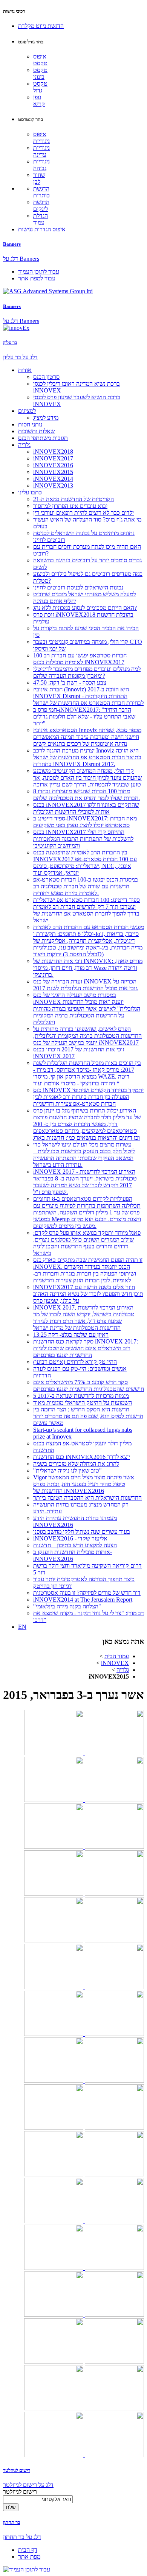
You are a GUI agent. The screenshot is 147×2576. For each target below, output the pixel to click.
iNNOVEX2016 (53, 465)
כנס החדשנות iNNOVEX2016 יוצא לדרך (82, 1457)
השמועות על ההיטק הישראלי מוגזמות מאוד (83, 1403)
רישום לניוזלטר (17, 2470)
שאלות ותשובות (36, 431)
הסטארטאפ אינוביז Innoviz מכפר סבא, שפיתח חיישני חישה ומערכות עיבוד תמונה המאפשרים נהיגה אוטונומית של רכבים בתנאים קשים (87, 737)
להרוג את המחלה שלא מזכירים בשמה (76, 1464)
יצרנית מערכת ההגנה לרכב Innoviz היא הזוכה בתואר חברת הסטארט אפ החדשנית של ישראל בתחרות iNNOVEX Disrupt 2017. (87, 757)
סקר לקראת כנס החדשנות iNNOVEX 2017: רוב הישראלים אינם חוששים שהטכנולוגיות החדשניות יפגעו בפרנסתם (86, 1348)
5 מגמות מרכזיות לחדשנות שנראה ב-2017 (81, 1396)
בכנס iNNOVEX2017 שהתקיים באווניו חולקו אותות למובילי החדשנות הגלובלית (86, 808)
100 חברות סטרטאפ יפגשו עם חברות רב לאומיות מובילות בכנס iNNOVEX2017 (80, 659)
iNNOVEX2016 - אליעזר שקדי (70, 1538)
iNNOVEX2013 (53, 486)
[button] (41, 26)
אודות (25, 370)
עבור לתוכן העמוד (39, 272)
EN (22, 1627)
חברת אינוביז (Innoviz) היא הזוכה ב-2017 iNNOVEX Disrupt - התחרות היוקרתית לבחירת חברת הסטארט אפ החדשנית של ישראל (88, 696)
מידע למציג (46, 418)
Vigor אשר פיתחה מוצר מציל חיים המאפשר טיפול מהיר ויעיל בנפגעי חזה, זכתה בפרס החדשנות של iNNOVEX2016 (84, 1484)
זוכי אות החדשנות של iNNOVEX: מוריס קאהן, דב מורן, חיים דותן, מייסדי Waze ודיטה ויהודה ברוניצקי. (88, 968)
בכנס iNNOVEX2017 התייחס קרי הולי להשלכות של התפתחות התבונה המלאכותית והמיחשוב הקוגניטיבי (83, 839)
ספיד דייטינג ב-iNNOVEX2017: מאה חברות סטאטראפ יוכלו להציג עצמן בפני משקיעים (85, 822)
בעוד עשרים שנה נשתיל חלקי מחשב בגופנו (82, 1532)
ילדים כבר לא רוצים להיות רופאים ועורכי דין (83, 513)
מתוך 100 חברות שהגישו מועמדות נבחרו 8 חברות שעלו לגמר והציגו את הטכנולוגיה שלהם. (87, 795)
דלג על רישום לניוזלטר (28, 2485)
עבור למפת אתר (37, 278)
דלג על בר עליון (20, 357)
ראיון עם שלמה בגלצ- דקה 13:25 (71, 1335)
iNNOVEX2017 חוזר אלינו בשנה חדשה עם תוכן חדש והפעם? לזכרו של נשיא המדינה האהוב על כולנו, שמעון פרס (88, 1294)
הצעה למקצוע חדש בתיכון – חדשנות (75, 1545)
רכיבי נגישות (14, 11)
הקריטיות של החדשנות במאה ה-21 (73, 499)
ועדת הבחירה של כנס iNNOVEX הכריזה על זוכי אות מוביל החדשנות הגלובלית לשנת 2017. (86, 985)
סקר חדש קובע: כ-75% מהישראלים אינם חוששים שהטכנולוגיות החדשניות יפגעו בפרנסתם (89, 1386)
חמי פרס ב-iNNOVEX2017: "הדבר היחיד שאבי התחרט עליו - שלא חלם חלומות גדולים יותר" (84, 716)
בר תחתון (11, 2522)
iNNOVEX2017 (53, 458)
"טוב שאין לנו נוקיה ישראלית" (67, 1470)
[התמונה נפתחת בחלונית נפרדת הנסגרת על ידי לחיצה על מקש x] (114, 1753)
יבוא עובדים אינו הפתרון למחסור (70, 506)
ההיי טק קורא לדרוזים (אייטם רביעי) (75, 1362)
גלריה (24, 445)
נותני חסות (30, 424)
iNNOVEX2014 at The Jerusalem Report (83, 1600)
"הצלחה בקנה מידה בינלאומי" (67, 1606)
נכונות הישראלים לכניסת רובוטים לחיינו (78, 587)
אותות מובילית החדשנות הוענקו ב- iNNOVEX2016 (73, 1555)
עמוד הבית (117, 1656)
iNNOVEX (115, 1663)
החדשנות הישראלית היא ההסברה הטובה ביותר (87, 1498)
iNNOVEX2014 (53, 479)
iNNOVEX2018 (53, 452)
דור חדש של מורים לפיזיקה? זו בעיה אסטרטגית (87, 1593)
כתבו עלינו (30, 492)
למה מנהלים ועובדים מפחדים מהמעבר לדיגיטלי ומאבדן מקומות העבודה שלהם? (87, 672)
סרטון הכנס (46, 377)
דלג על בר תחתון (22, 2537)
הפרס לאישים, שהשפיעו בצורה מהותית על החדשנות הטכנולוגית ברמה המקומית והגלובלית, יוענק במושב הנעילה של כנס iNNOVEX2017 (87, 1036)
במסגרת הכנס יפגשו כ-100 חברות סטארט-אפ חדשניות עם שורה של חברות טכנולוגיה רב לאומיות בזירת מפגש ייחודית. (86, 886)
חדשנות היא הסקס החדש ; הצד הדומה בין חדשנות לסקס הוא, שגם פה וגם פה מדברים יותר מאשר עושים (88, 1416)
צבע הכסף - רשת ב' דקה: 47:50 (70, 682)
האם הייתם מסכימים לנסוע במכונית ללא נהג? (85, 608)
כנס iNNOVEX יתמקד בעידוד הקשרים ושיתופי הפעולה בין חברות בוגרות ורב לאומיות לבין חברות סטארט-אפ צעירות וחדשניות (88, 1097)
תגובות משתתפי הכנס (43, 438)
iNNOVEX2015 (53, 472)
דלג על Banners (21, 259)
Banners (12, 244)
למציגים (27, 411)
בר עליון (10, 342)
